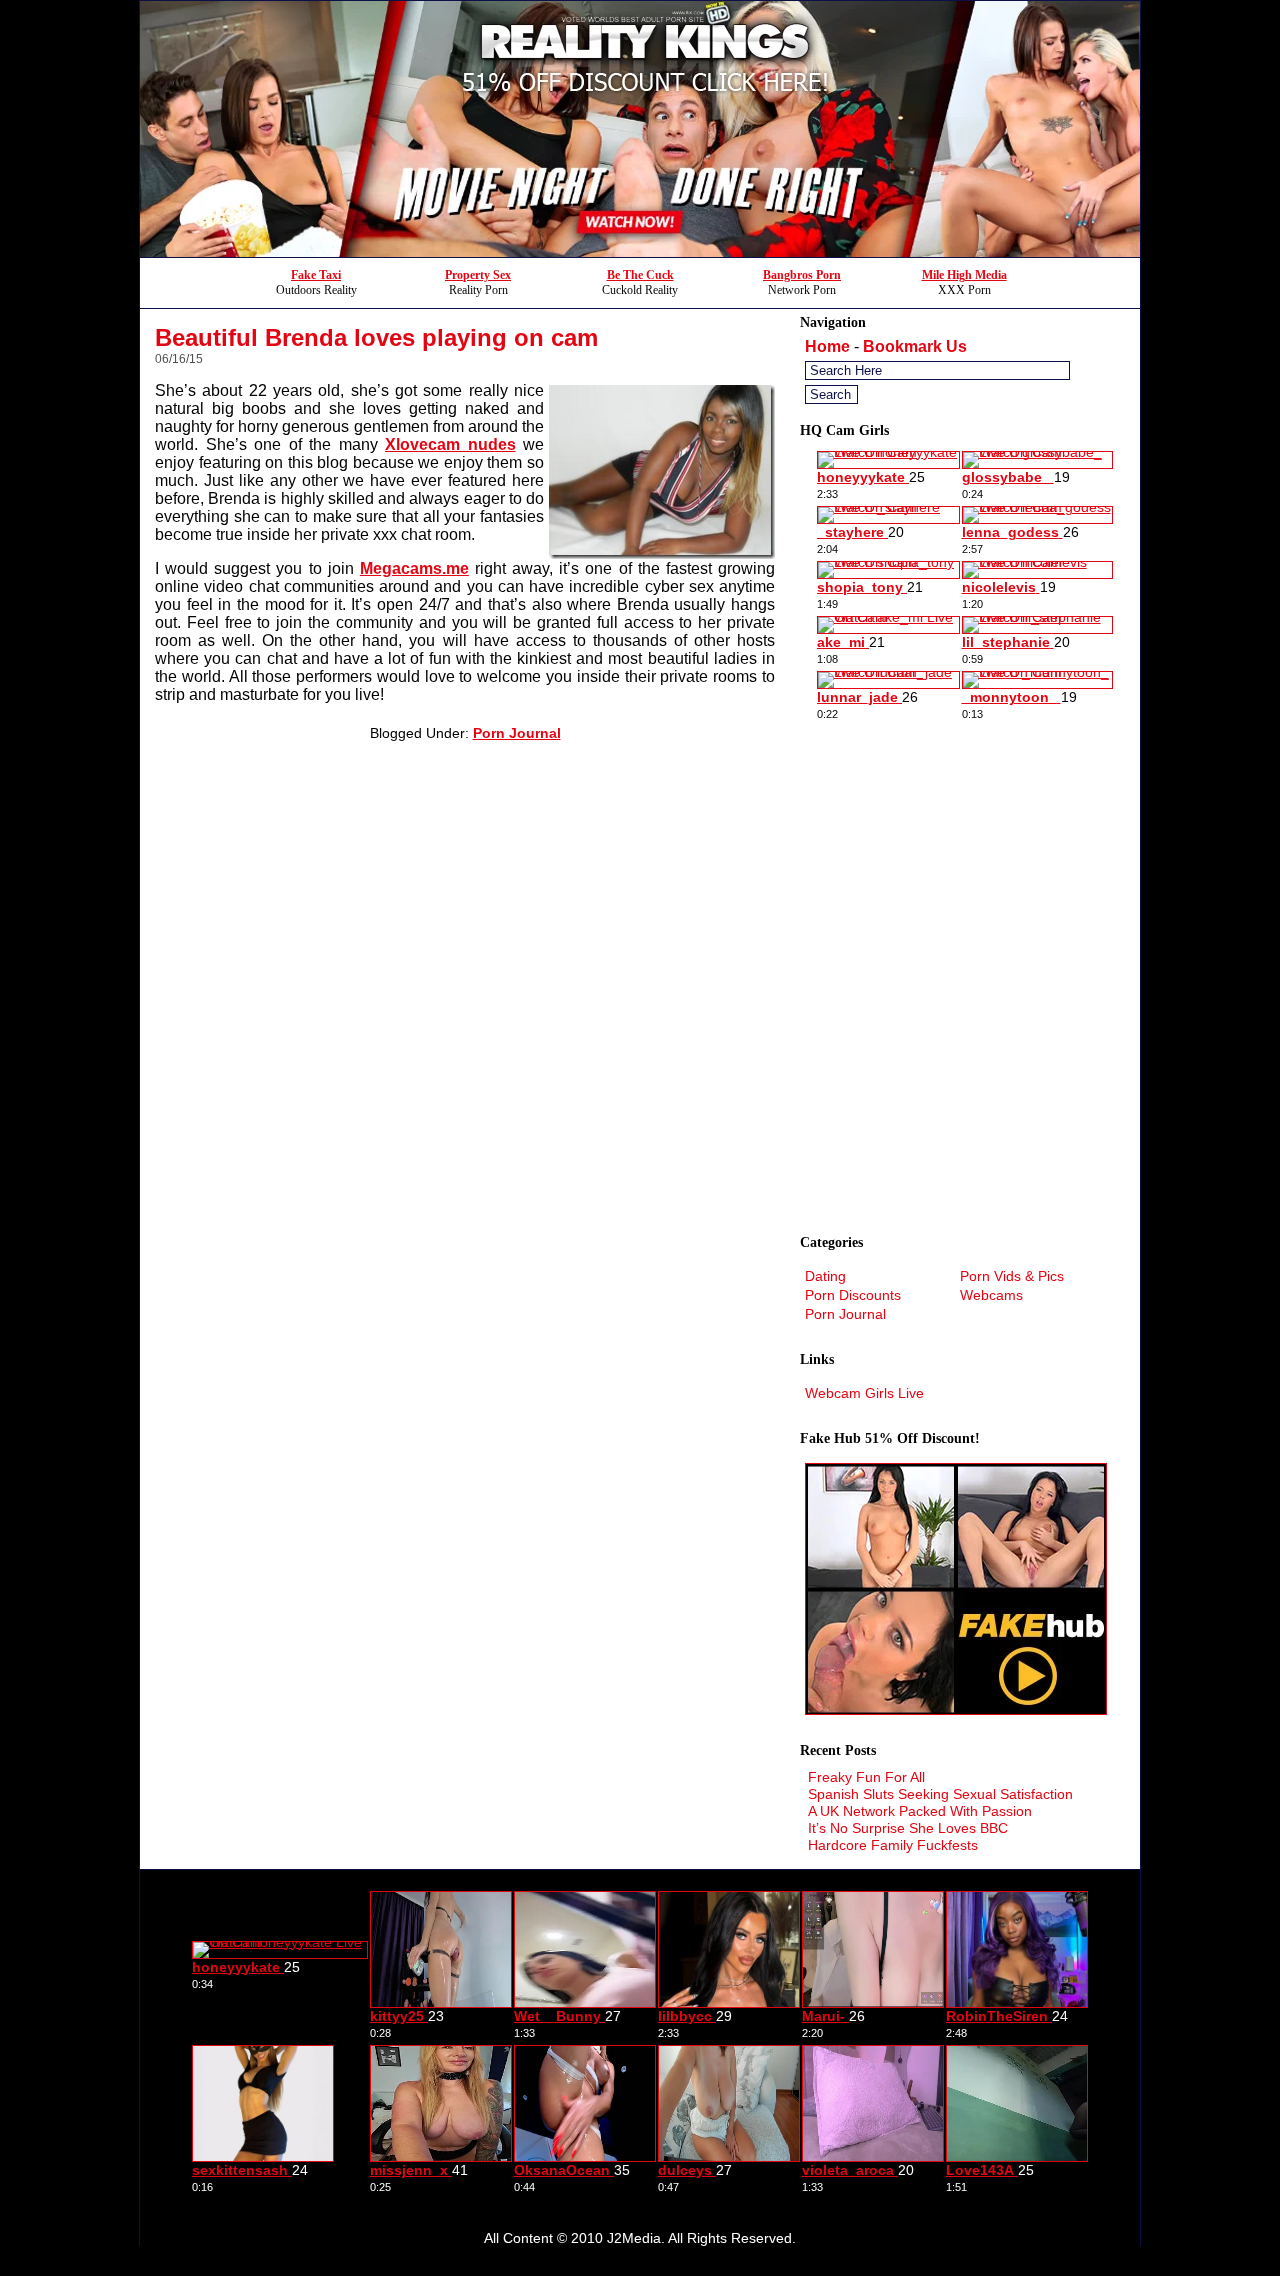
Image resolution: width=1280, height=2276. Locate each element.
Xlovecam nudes (450, 444)
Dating (825, 1276)
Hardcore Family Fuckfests (893, 1845)
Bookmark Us (915, 346)
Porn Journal (517, 733)
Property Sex (478, 275)
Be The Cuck (640, 275)
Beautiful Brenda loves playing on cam (376, 337)
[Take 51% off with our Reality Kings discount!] (640, 251)
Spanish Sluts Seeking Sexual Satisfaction (940, 1794)
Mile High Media (964, 275)
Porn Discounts (853, 1295)
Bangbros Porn (802, 275)
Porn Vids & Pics (1012, 1276)
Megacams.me (414, 568)
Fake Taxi (316, 275)
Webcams (991, 1295)
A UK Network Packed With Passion (920, 1811)
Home (827, 346)
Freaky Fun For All (866, 1777)
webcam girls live (864, 1393)
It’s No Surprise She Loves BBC (908, 1828)
